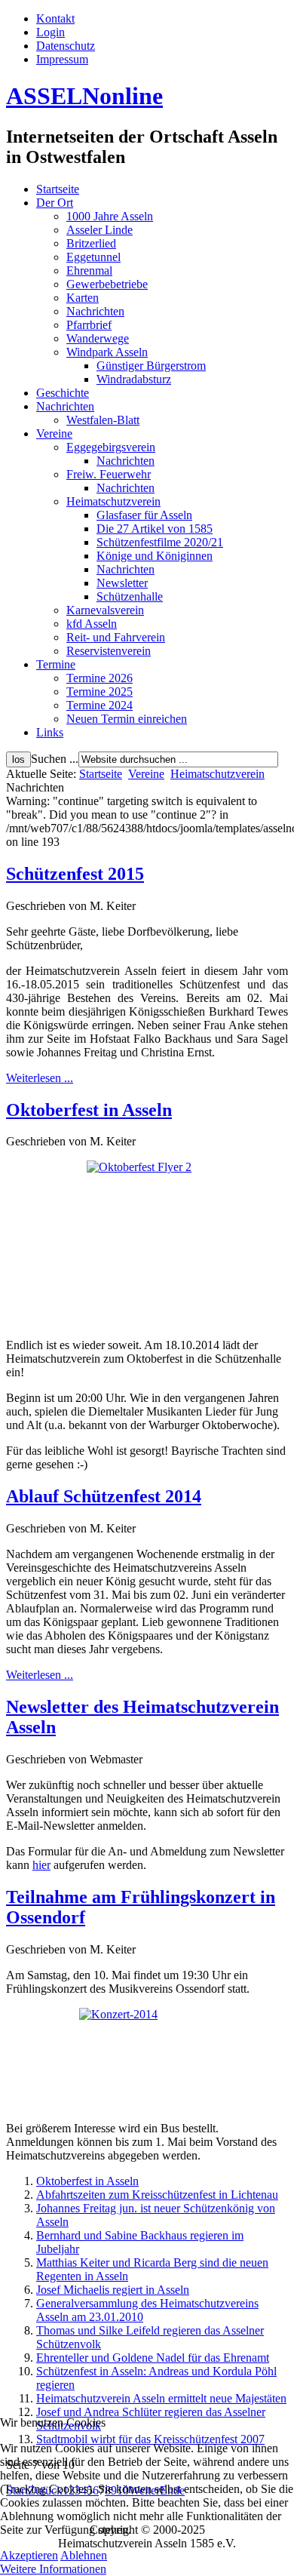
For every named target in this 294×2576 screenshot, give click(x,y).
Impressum (62, 59)
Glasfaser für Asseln (144, 515)
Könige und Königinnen (155, 556)
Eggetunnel (93, 257)
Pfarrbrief (89, 325)
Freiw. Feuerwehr (109, 474)
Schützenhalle (130, 596)
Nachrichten (95, 311)
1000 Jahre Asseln (110, 216)
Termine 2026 (100, 678)
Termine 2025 (100, 692)
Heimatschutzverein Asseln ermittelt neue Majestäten (161, 2398)
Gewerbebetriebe (107, 284)
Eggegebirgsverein (111, 447)
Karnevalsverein (105, 610)
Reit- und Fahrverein (116, 637)
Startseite (58, 189)
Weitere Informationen (53, 2569)
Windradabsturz (134, 379)
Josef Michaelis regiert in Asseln (113, 2290)
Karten (83, 298)
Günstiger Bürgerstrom (151, 366)
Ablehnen (84, 2555)
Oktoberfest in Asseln (89, 1110)
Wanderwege (98, 338)
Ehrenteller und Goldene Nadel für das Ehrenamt (153, 2358)
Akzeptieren (29, 2555)
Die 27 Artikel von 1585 (155, 529)
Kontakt (55, 18)
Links (50, 732)
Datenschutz (66, 46)
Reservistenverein (109, 651)
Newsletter (122, 583)
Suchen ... (55, 759)
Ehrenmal (89, 271)
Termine (56, 664)
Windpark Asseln (107, 352)
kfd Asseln (92, 624)
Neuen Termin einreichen (127, 719)
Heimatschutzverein (113, 501)
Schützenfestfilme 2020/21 (160, 542)
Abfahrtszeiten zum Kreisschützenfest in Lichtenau (157, 2195)
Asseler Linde (100, 230)
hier (41, 1865)
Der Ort (55, 203)
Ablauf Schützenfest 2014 (104, 1496)
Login (51, 32)
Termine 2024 (100, 705)
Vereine (54, 433)
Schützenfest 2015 (75, 874)
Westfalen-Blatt (103, 420)
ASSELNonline (84, 96)
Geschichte (63, 393)
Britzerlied (91, 243)
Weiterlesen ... (40, 1078)
